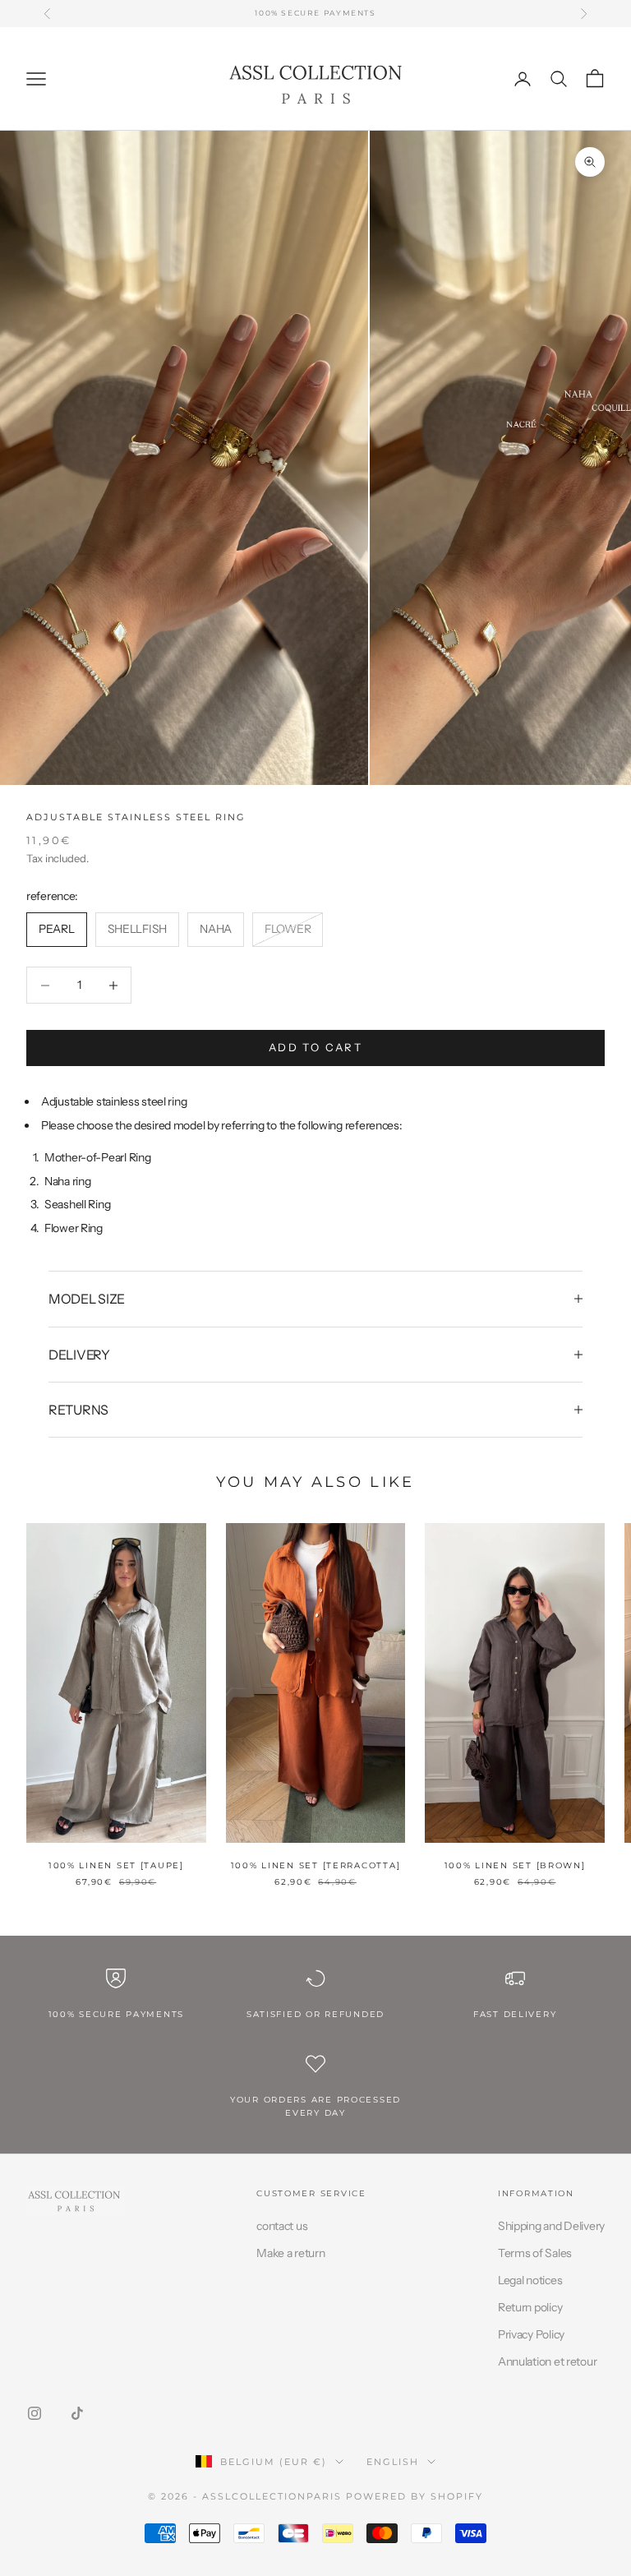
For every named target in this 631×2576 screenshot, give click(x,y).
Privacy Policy (531, 2334)
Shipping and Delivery (551, 2226)
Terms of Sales (535, 2253)
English (393, 2462)
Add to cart (315, 1047)
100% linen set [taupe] (116, 1865)
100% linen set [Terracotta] (316, 1865)
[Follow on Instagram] (35, 2413)
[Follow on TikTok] (77, 2413)
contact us (282, 2226)
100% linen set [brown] (515, 1865)
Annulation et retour (547, 2361)
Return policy (530, 2307)
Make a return (290, 2253)
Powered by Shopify (415, 2496)
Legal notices (530, 2280)
